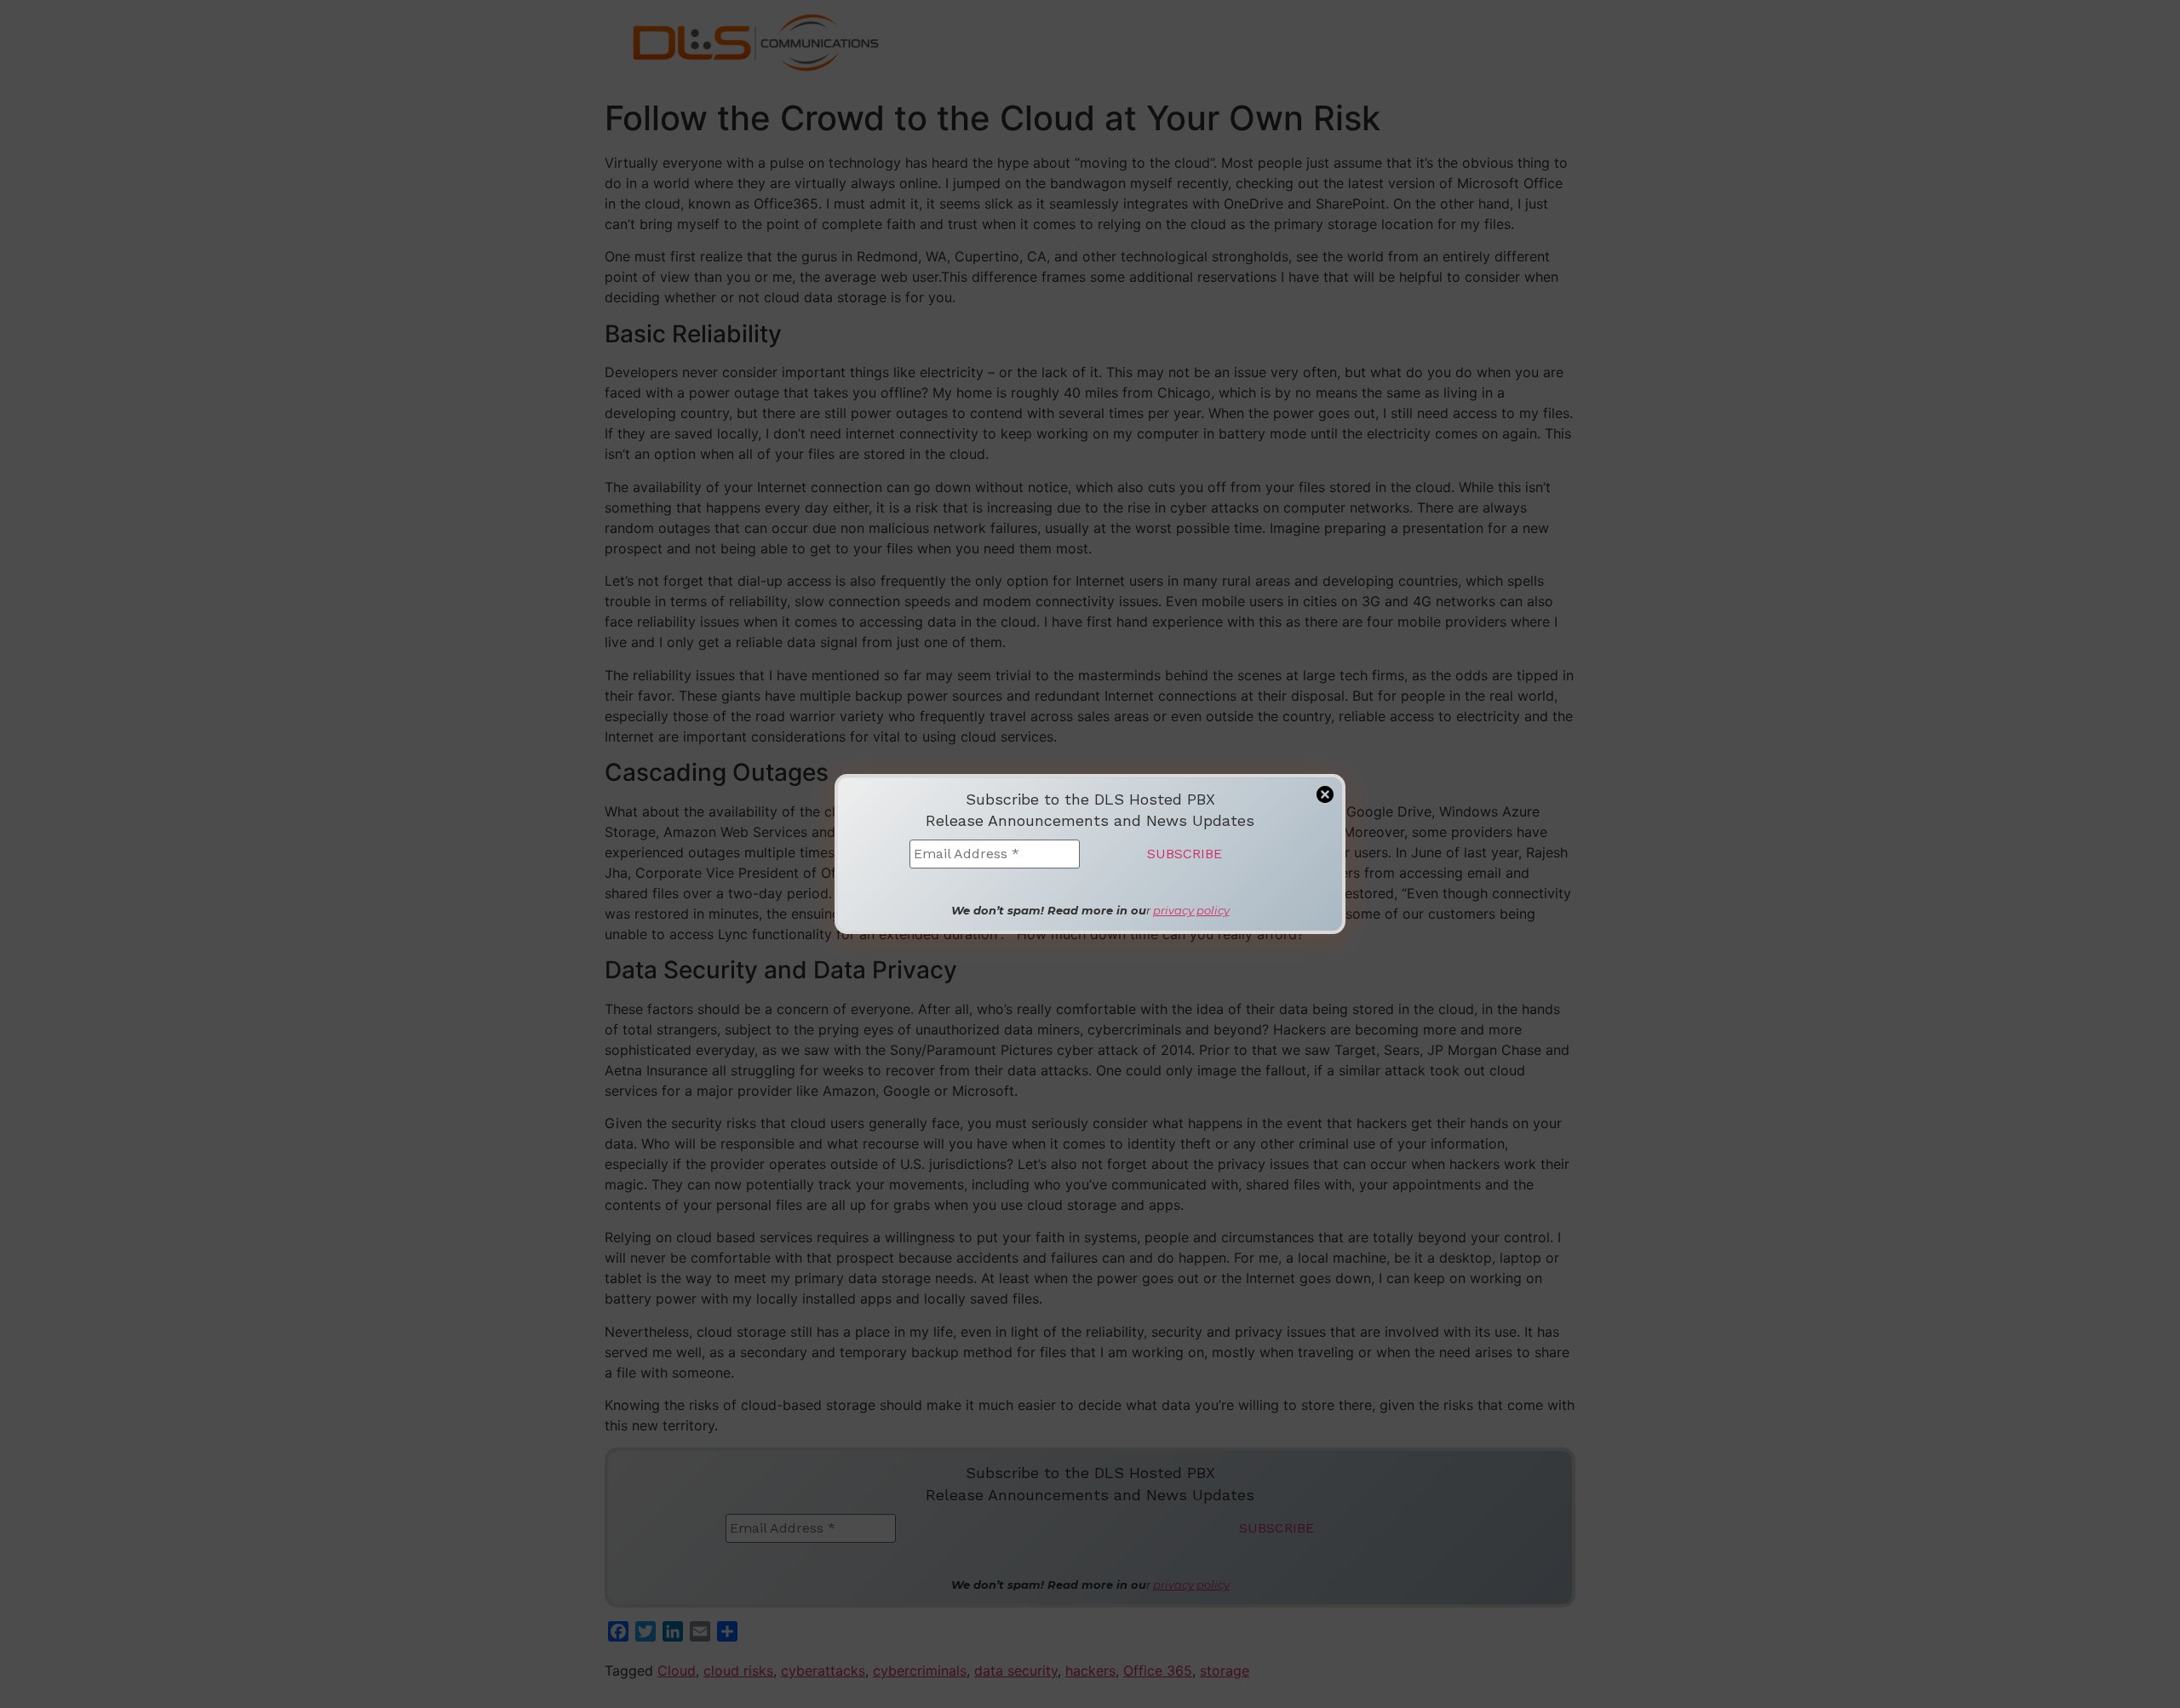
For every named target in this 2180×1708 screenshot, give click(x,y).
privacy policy (1191, 910)
